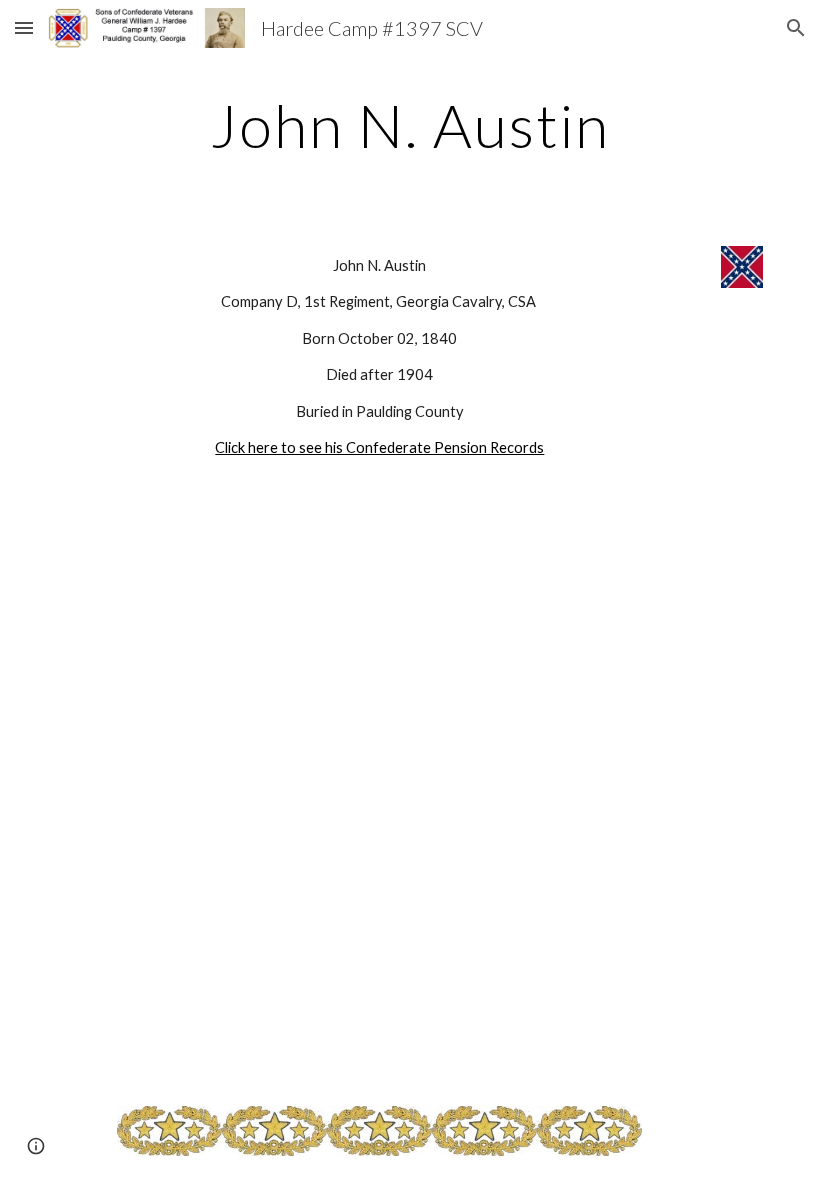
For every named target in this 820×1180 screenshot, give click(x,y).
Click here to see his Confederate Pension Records (379, 447)
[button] (24, 27)
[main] (410, 125)
